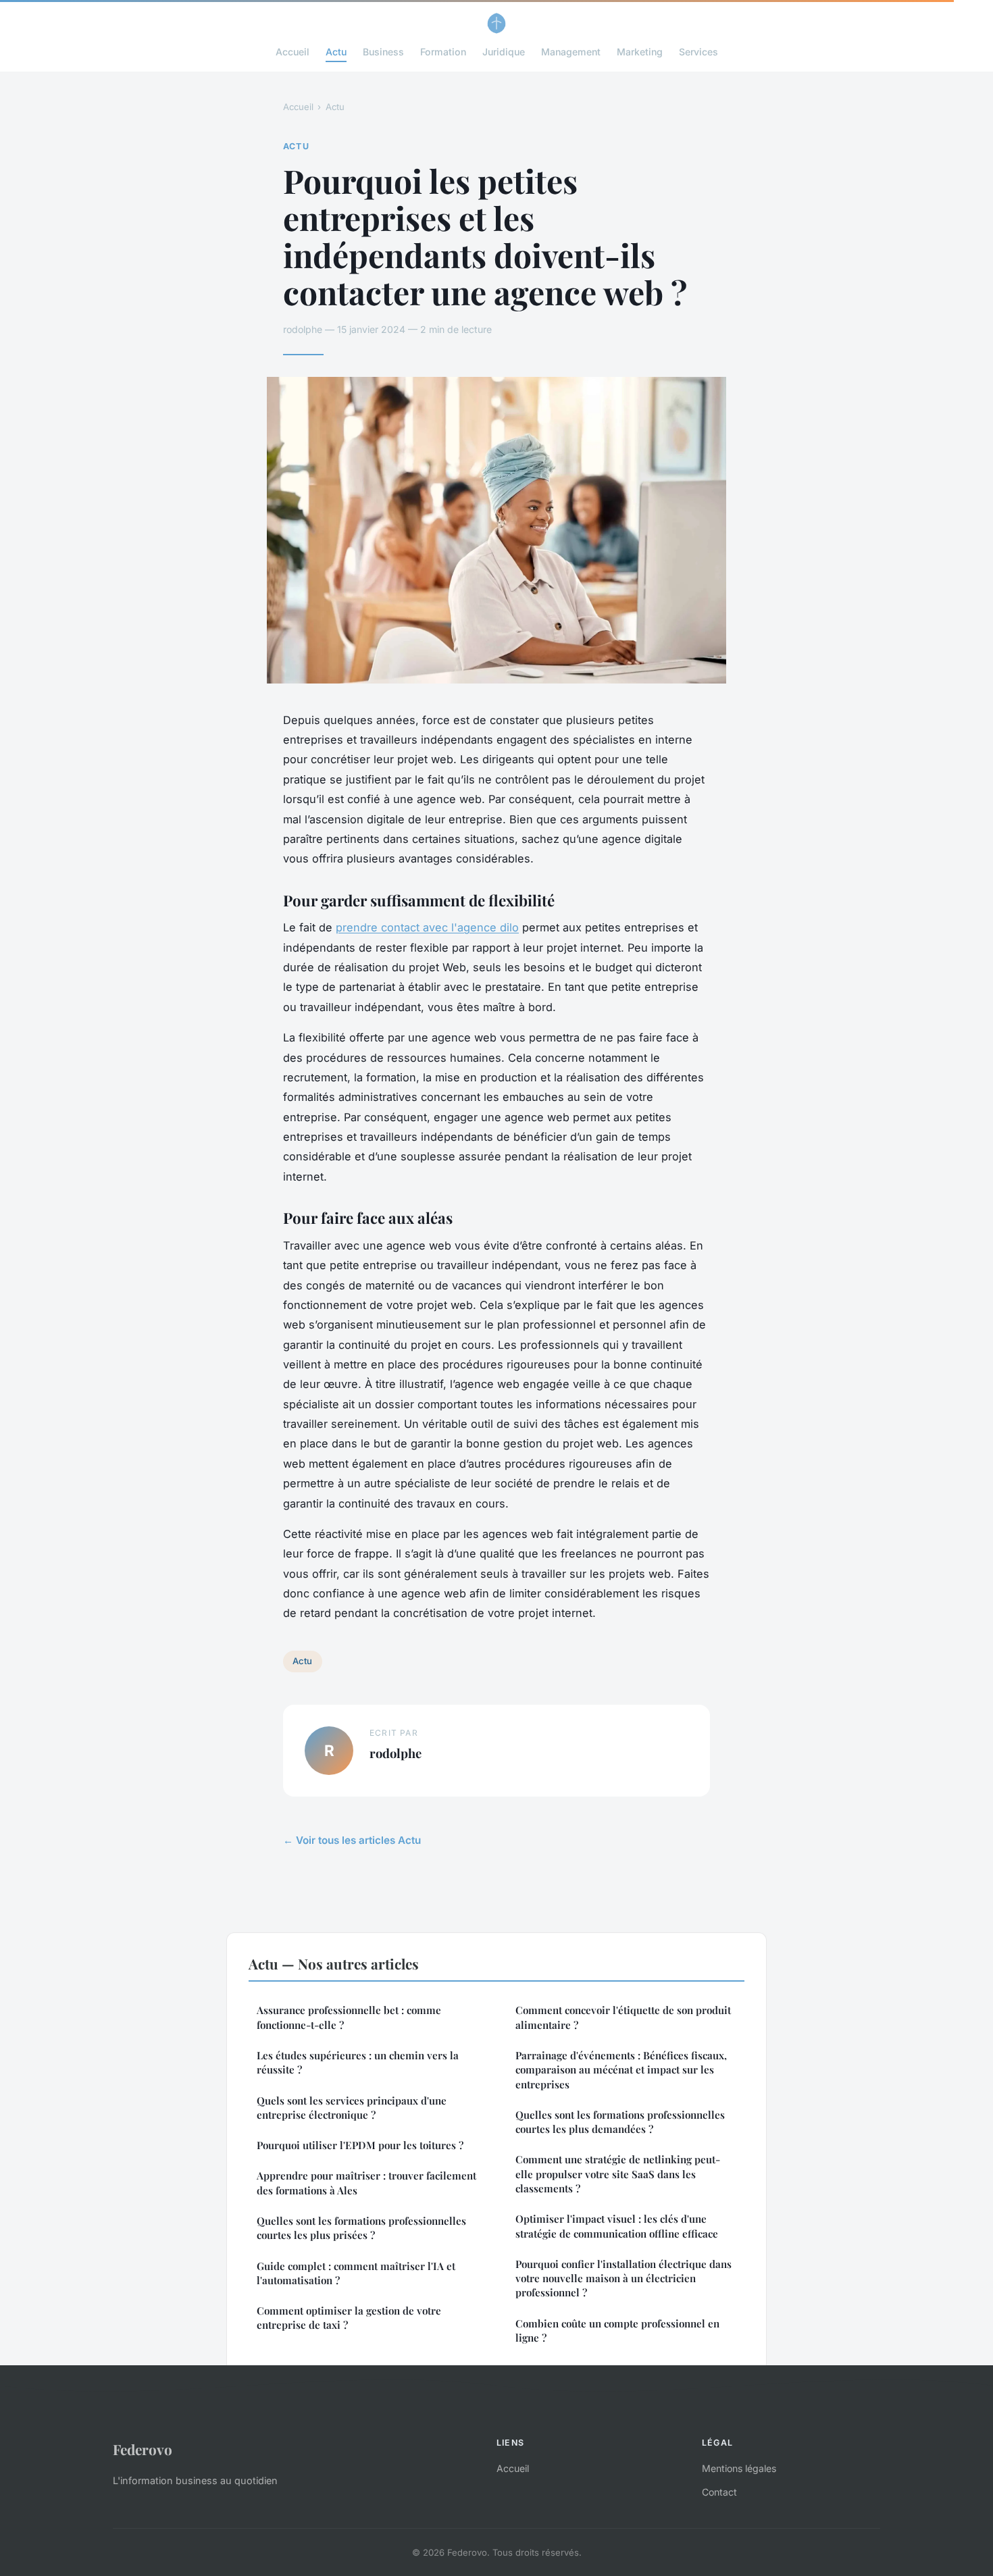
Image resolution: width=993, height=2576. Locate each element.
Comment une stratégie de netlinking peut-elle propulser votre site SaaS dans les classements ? (618, 2174)
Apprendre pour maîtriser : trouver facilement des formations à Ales (366, 2183)
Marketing (640, 52)
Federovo (143, 2449)
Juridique (504, 52)
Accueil (292, 52)
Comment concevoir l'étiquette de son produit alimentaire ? (623, 2017)
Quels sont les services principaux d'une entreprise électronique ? (352, 2108)
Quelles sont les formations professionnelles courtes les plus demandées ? (620, 2122)
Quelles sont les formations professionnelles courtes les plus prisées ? (361, 2228)
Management (571, 52)
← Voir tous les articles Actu (352, 1840)
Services (698, 52)
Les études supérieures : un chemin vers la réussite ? (358, 2062)
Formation (443, 52)
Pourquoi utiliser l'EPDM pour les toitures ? (360, 2145)
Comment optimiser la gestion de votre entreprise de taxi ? (349, 2318)
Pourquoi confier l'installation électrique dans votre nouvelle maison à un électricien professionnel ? (623, 2278)
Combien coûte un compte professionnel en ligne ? (617, 2330)
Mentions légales (739, 2468)
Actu (336, 52)
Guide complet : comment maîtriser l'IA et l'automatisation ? (356, 2273)
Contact (719, 2492)
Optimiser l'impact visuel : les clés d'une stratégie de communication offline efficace (617, 2226)
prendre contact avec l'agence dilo (427, 927)
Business (383, 52)
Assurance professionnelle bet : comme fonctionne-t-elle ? (349, 2017)
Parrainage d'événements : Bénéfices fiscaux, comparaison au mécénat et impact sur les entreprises (621, 2070)
